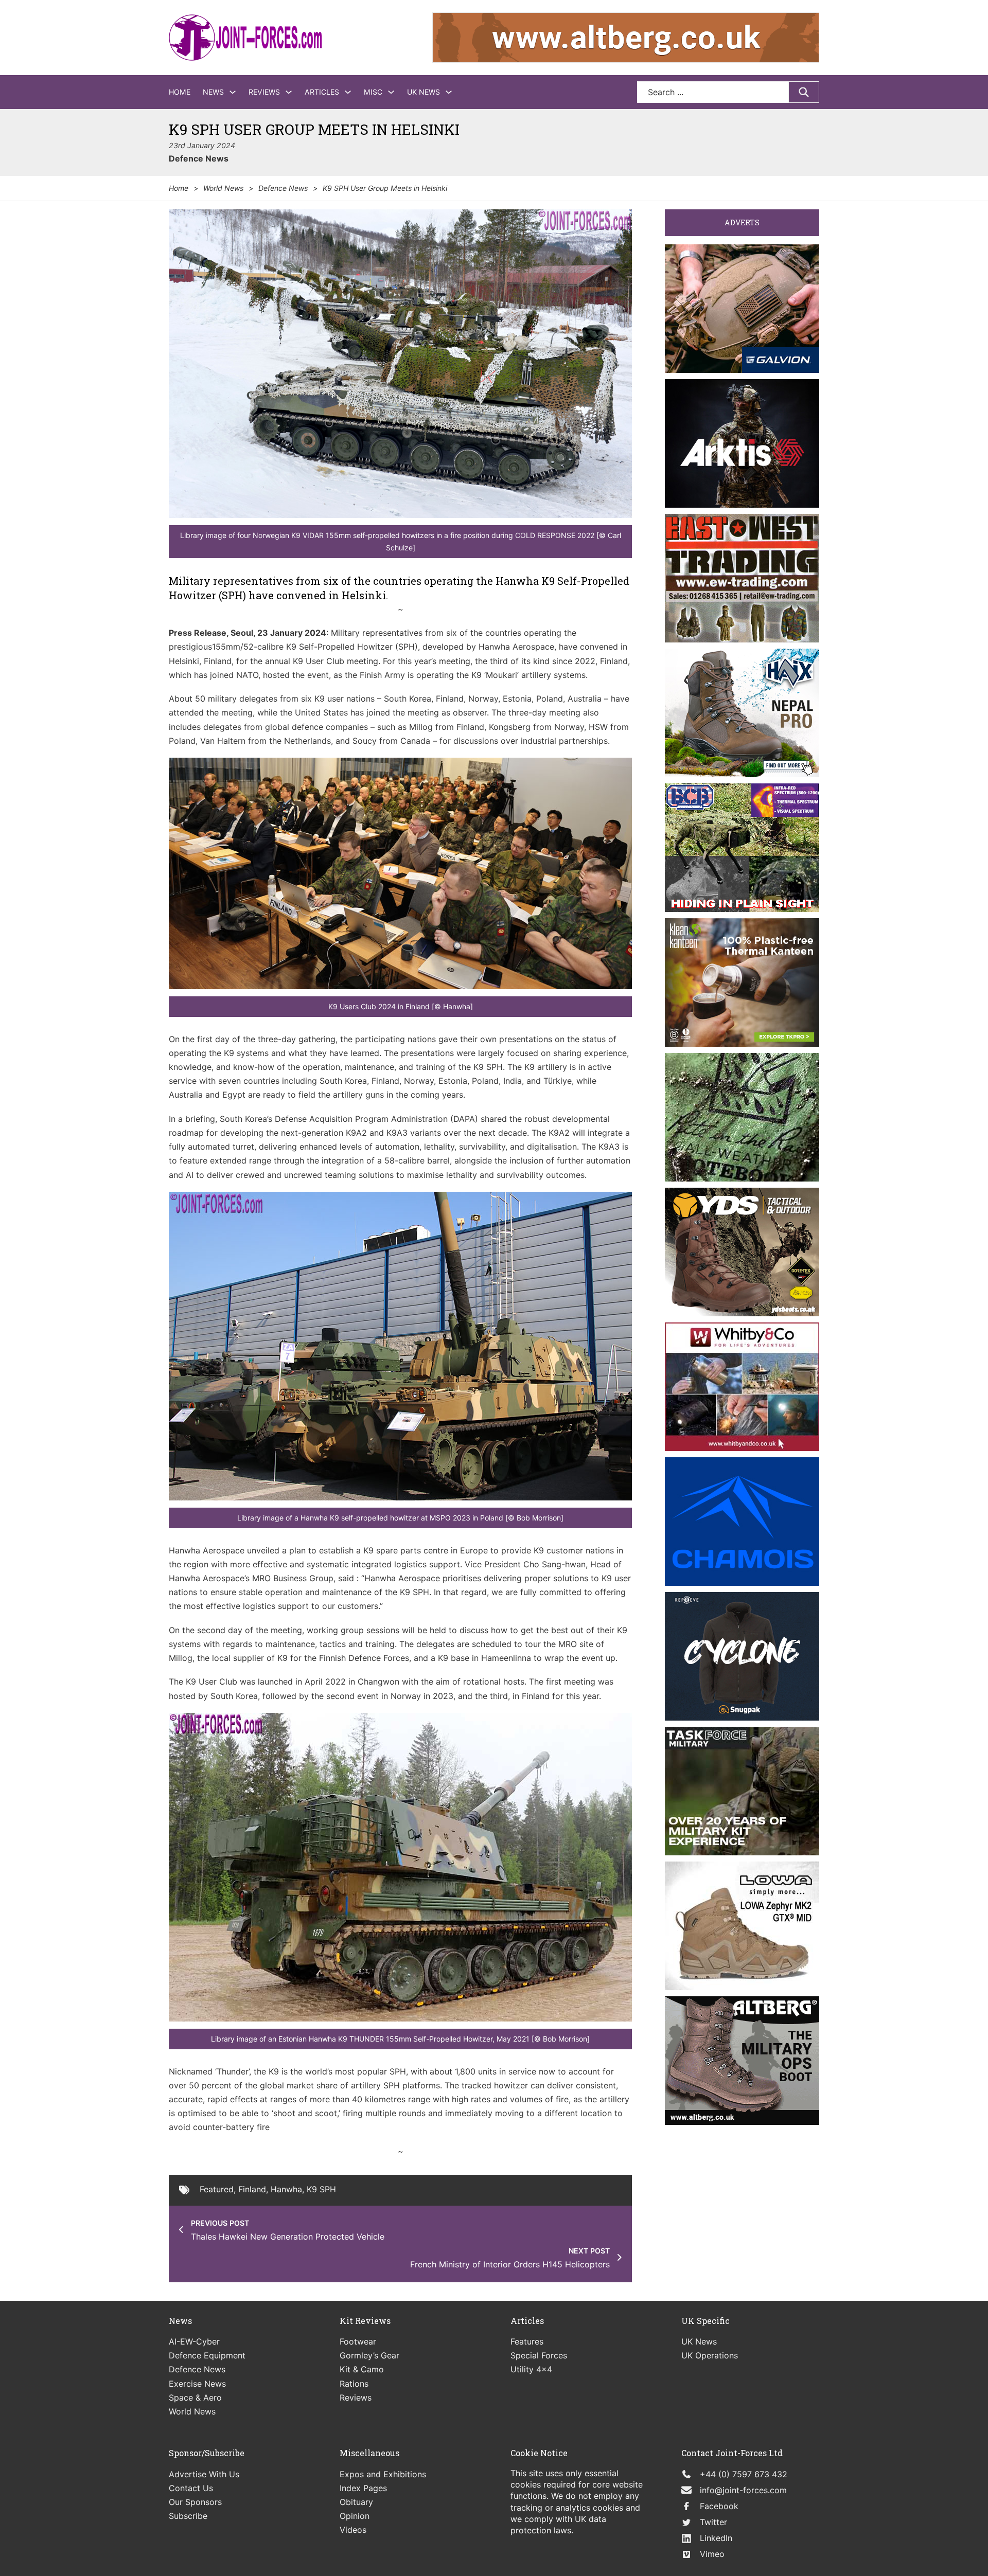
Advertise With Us (204, 2474)
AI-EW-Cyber (194, 2341)
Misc (373, 92)
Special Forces (539, 2355)
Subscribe (188, 2516)
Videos (353, 2530)
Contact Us (191, 2488)
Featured (217, 2189)
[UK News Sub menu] (449, 92)
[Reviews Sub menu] (289, 92)
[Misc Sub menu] (391, 92)
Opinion (355, 2516)
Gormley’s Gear (369, 2355)
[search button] (804, 92)
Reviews (264, 92)
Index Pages (363, 2488)
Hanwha (286, 2189)
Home (180, 92)
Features (527, 2341)
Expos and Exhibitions (383, 2474)
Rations (354, 2384)
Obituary (356, 2502)
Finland (252, 2189)
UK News (424, 92)
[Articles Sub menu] (348, 92)
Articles (322, 92)
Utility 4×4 (531, 2369)
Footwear (358, 2341)
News (213, 92)
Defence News (199, 158)
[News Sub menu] (233, 92)
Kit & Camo (362, 2369)
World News (223, 188)
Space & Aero (195, 2398)
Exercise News (197, 2384)
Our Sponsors (195, 2502)
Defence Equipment (207, 2355)
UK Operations (710, 2355)
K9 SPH (321, 2189)
